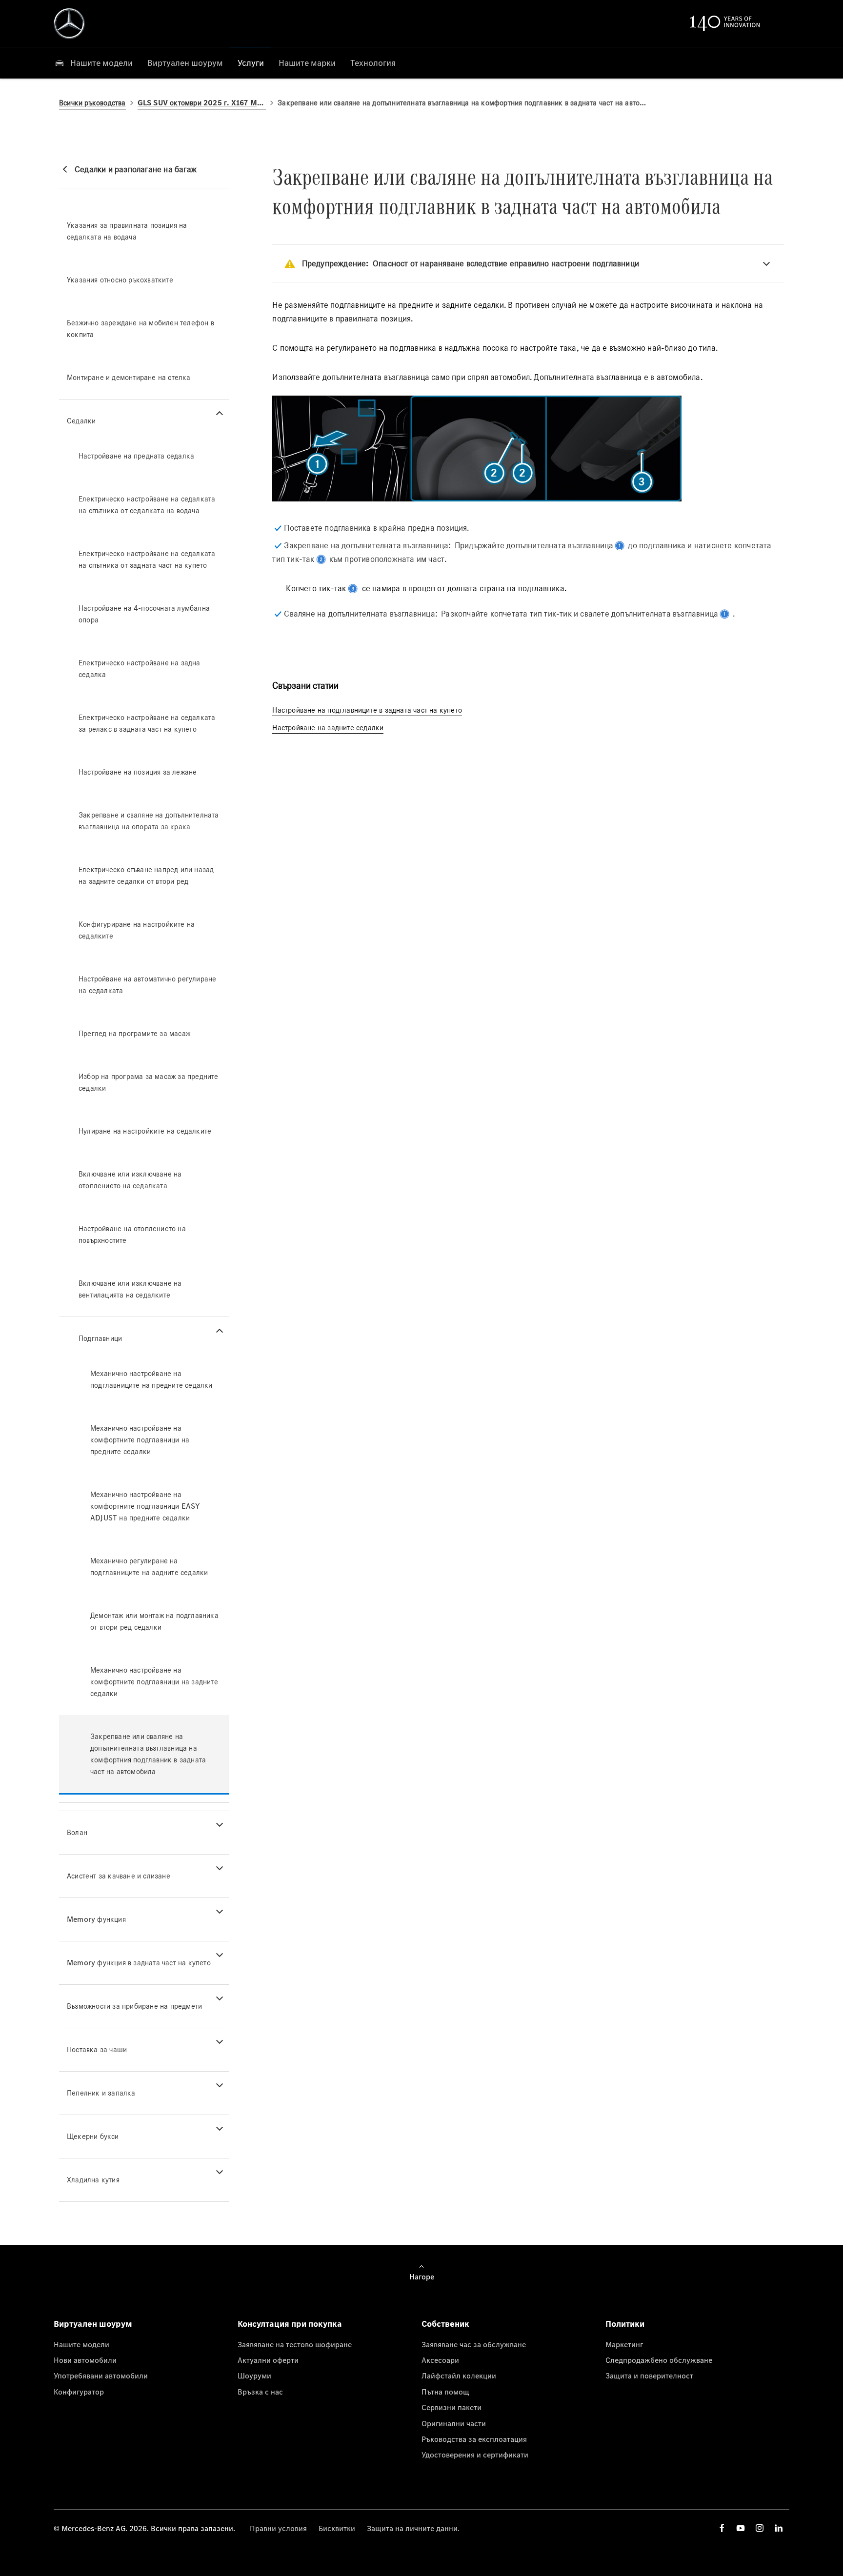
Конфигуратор (79, 2392)
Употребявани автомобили (101, 2376)
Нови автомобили (85, 2360)
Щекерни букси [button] (93, 2136)
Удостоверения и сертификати (475, 2455)
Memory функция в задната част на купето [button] (139, 1963)
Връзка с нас (260, 2392)
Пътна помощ (445, 2392)
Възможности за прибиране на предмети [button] (134, 2006)
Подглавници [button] (100, 1338)
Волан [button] (77, 1832)
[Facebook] (722, 2528)
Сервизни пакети (452, 2407)
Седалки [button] (81, 421)
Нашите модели (81, 2344)
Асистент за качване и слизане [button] (119, 1876)
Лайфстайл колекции (459, 2376)
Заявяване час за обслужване (474, 2344)
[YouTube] (741, 2528)
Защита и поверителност (649, 2376)
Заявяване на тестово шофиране (295, 2344)
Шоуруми (254, 2376)
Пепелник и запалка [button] (101, 2093)
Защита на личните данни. (413, 2528)
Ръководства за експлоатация (474, 2439)
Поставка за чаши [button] (97, 2049)
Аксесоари (440, 2360)
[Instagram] (760, 2528)
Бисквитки (337, 2528)
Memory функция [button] (96, 1919)
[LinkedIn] (779, 2528)
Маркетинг (624, 2344)
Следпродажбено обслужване (659, 2360)
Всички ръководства (92, 103)
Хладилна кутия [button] (93, 2180)
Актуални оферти (268, 2360)
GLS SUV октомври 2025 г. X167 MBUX (202, 103)
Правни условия (278, 2528)
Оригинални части (454, 2423)
